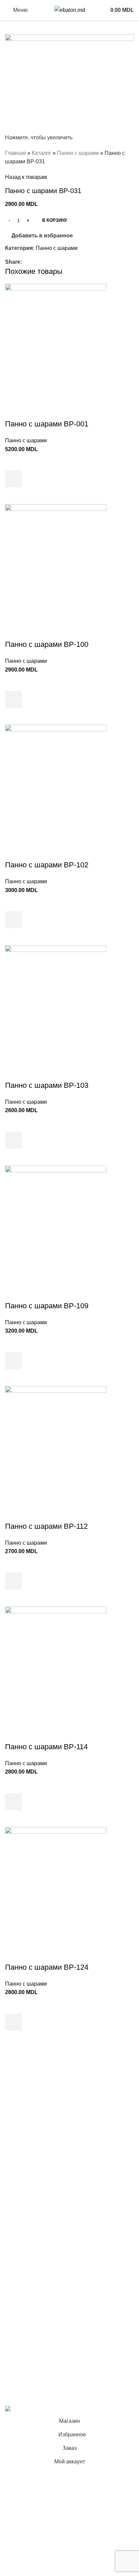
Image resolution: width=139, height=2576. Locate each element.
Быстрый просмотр (13, 496)
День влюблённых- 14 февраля (44, 2206)
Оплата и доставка (29, 2298)
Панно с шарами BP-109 (47, 1306)
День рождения (24, 2102)
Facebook (17, 2339)
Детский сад (20, 2194)
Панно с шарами (78, 153)
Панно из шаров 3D (30, 2181)
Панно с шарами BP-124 (47, 1967)
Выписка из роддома (31, 2114)
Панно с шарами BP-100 (47, 644)
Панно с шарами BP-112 (46, 1526)
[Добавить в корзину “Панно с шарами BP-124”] (13, 2022)
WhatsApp (18, 2377)
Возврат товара (25, 2311)
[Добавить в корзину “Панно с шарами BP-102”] (13, 920)
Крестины (17, 2152)
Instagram (17, 2352)
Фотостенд (18, 2140)
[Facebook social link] (26, 262)
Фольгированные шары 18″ (39, 2232)
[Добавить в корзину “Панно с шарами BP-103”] (13, 1140)
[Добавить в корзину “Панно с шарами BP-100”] (13, 699)
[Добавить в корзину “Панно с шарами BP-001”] (13, 479)
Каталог (41, 153)
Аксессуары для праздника (39, 2244)
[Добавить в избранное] (13, 462)
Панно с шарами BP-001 (47, 424)
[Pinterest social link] (41, 262)
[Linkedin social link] (49, 262)
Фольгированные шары (35, 2219)
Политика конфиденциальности (45, 2285)
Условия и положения (32, 2273)
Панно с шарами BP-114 (46, 1747)
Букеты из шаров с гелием (38, 2089)
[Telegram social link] (57, 262)
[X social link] (34, 262)
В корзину (55, 220)
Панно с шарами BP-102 (47, 865)
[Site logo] (70, 10)
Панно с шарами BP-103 (47, 1085)
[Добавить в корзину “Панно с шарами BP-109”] (13, 1361)
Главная (16, 153)
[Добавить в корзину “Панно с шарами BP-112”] (13, 1581)
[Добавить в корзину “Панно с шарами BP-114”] (13, 1802)
